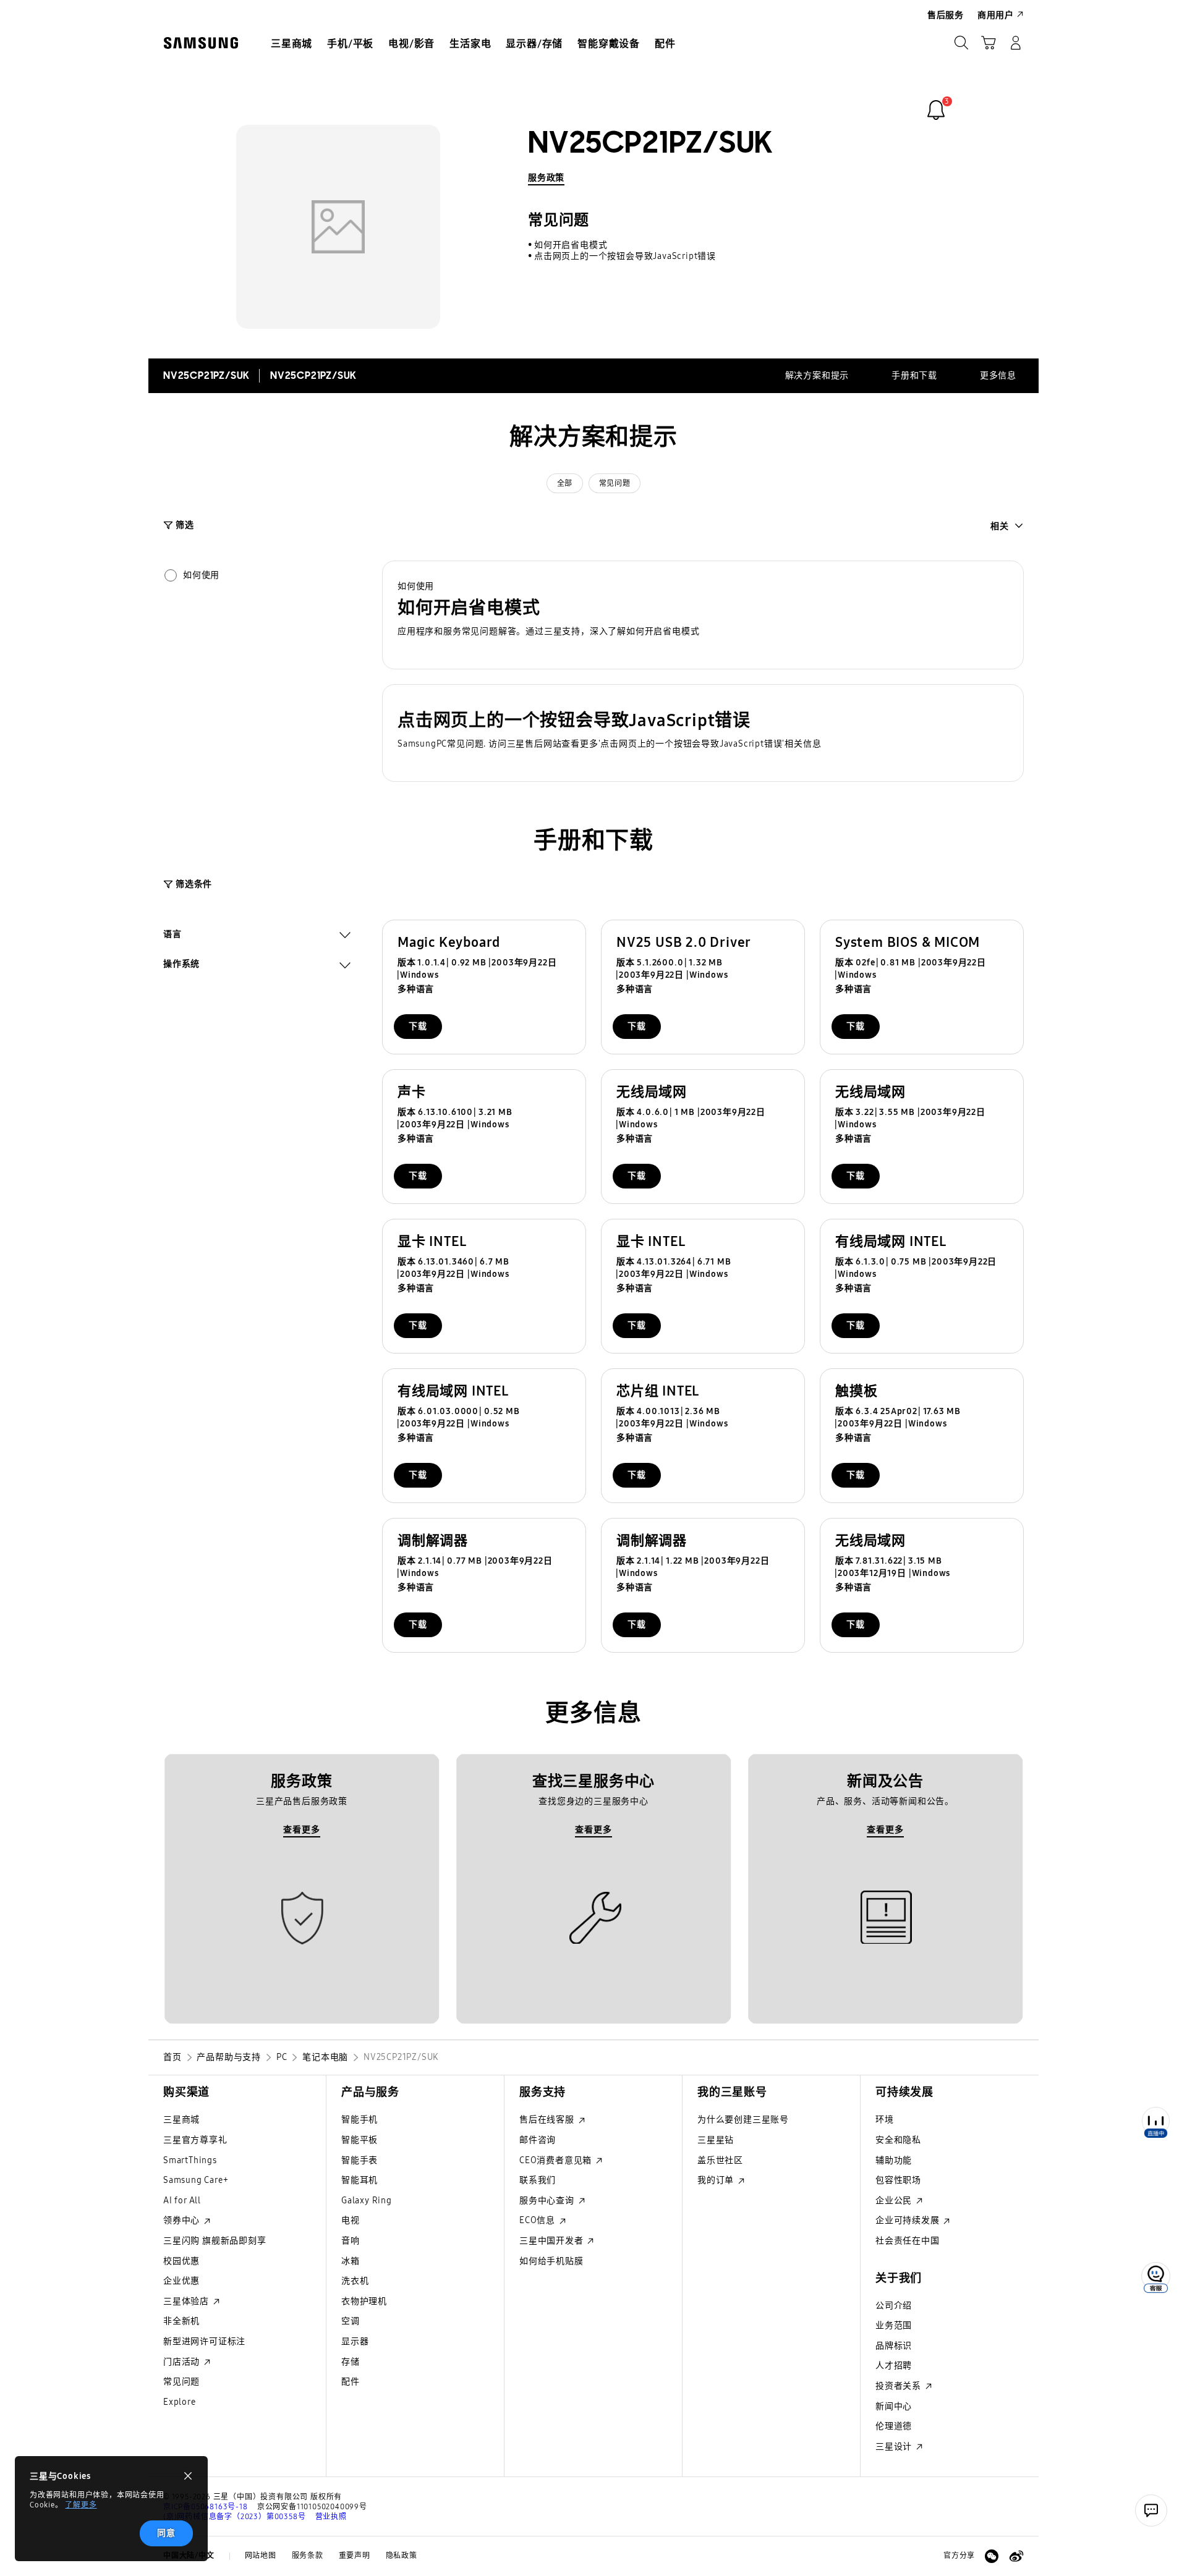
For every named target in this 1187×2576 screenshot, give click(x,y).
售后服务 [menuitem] (946, 15)
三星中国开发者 (552, 2241)
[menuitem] (291, 44)
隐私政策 (402, 2556)
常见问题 (615, 483)
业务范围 (894, 2325)
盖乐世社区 (720, 2160)
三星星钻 (716, 2140)
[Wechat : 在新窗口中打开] (992, 2556)
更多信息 (998, 375)
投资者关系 (900, 2386)
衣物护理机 (364, 2301)
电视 (351, 2220)
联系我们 (538, 2180)
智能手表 (360, 2160)
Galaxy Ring (367, 2201)
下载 (418, 1026)
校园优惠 (181, 2261)
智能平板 (360, 2140)
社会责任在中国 (908, 2241)
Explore (180, 2402)
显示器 (355, 2341)
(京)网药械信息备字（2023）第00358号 (234, 2517)
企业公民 (895, 2201)
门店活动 (183, 2362)
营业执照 (331, 2517)
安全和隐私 (898, 2140)
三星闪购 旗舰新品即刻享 (215, 2241)
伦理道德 (894, 2426)
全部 (565, 483)
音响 (351, 2241)
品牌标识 (894, 2346)
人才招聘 (894, 2366)
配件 (351, 2382)
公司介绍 (894, 2306)
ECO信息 (538, 2220)
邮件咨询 (538, 2140)
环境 (885, 2120)
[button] (703, 615)
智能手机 (360, 2120)
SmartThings (190, 2160)
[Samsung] (201, 43)
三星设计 (895, 2447)
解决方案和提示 (817, 375)
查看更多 (301, 1830)
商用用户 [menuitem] (996, 15)
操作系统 (181, 965)
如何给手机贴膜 (551, 2261)
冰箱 (351, 2261)
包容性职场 (898, 2180)
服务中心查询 (548, 2201)
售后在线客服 (548, 2120)
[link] (936, 110)
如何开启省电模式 (571, 245)
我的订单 (717, 2180)
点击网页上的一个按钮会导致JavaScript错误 (625, 256)
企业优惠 (181, 2281)
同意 (166, 2533)
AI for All (182, 2201)
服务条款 (308, 2556)
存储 (351, 2362)
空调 (351, 2321)
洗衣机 (355, 2281)
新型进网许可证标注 (204, 2341)
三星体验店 (187, 2301)
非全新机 (181, 2321)
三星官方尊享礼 (195, 2140)
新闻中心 (894, 2406)
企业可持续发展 (908, 2220)
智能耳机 (360, 2180)
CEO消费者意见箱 (557, 2160)
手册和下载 (914, 375)
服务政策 (546, 178)
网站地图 (261, 2556)
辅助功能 (894, 2160)
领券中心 (183, 2220)
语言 (172, 936)
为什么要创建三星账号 (743, 2120)
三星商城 (181, 2120)
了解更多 (81, 2505)
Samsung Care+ (196, 2180)
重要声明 (355, 2556)
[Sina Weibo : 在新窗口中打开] (1016, 2556)
